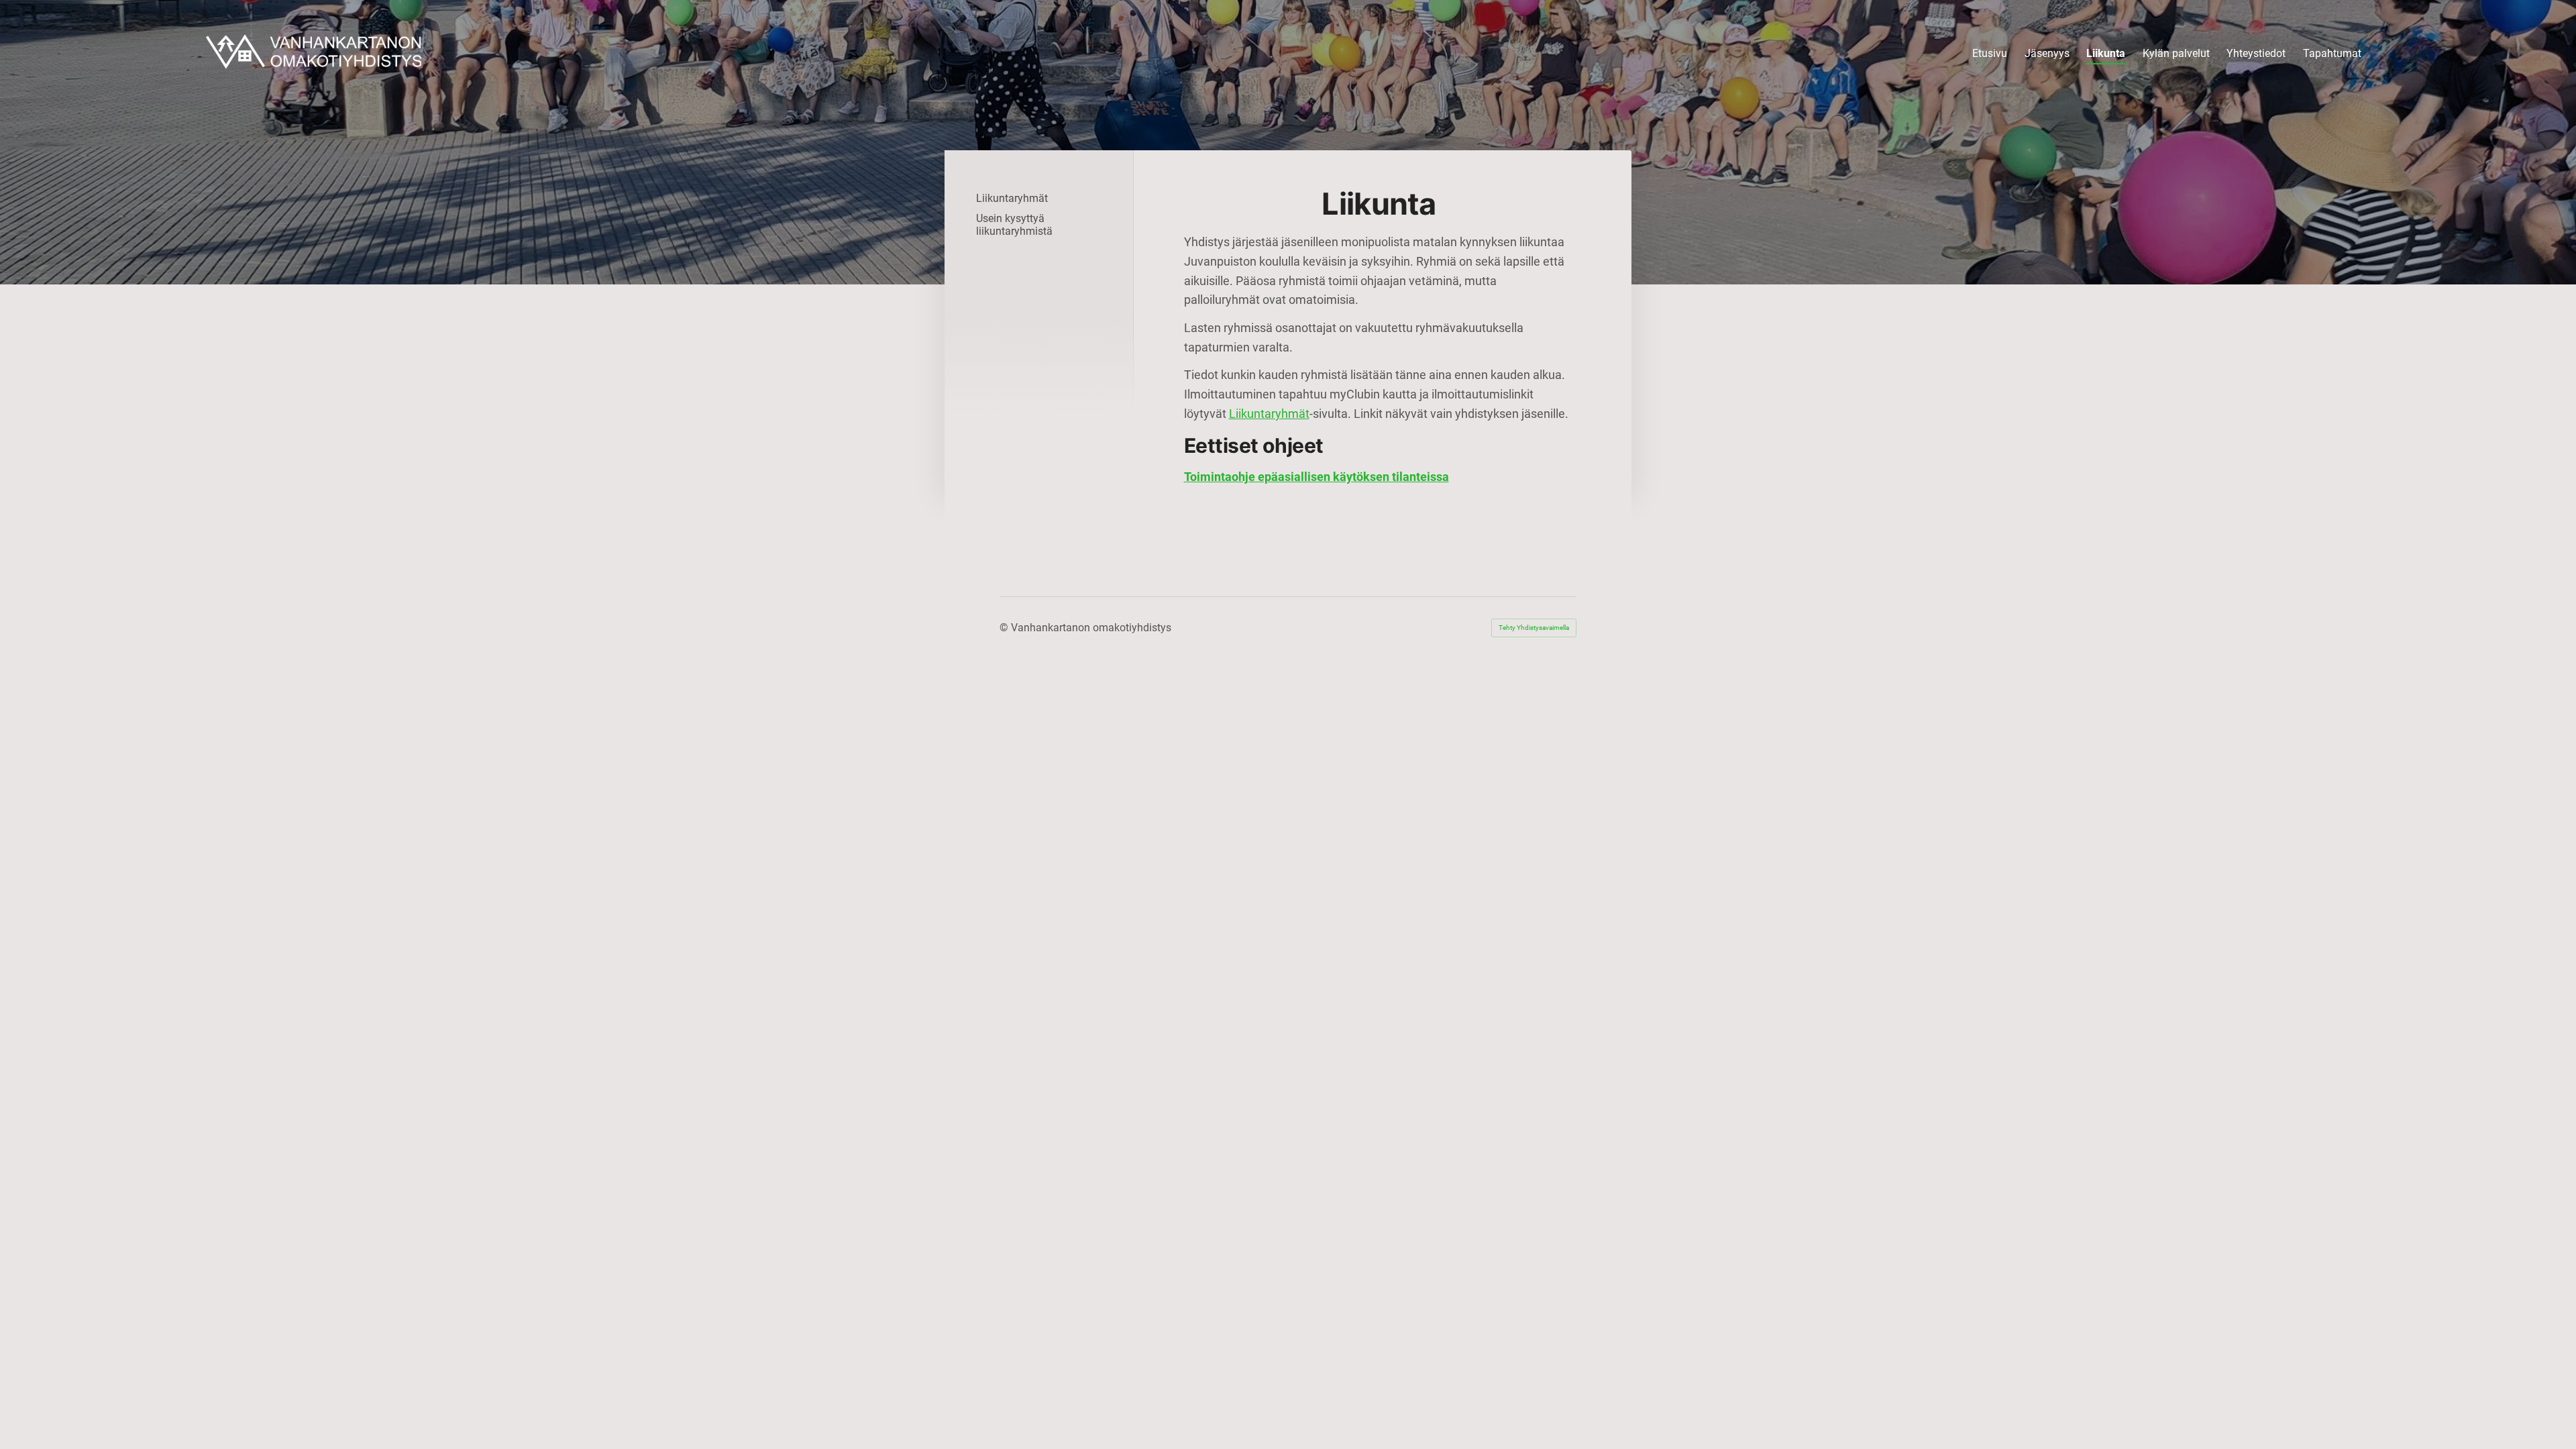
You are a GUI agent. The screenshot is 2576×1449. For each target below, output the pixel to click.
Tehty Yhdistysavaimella (1534, 628)
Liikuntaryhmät (1269, 414)
